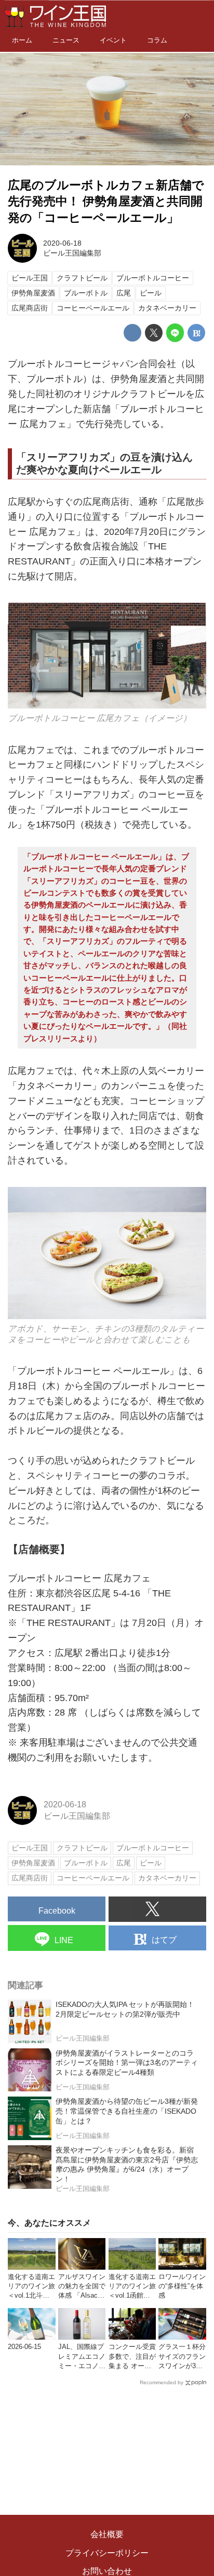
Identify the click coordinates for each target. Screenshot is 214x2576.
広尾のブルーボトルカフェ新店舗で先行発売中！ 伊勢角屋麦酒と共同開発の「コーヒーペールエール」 (106, 202)
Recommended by (162, 2382)
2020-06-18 (62, 243)
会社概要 (107, 2534)
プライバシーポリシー (107, 2553)
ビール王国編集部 (72, 253)
